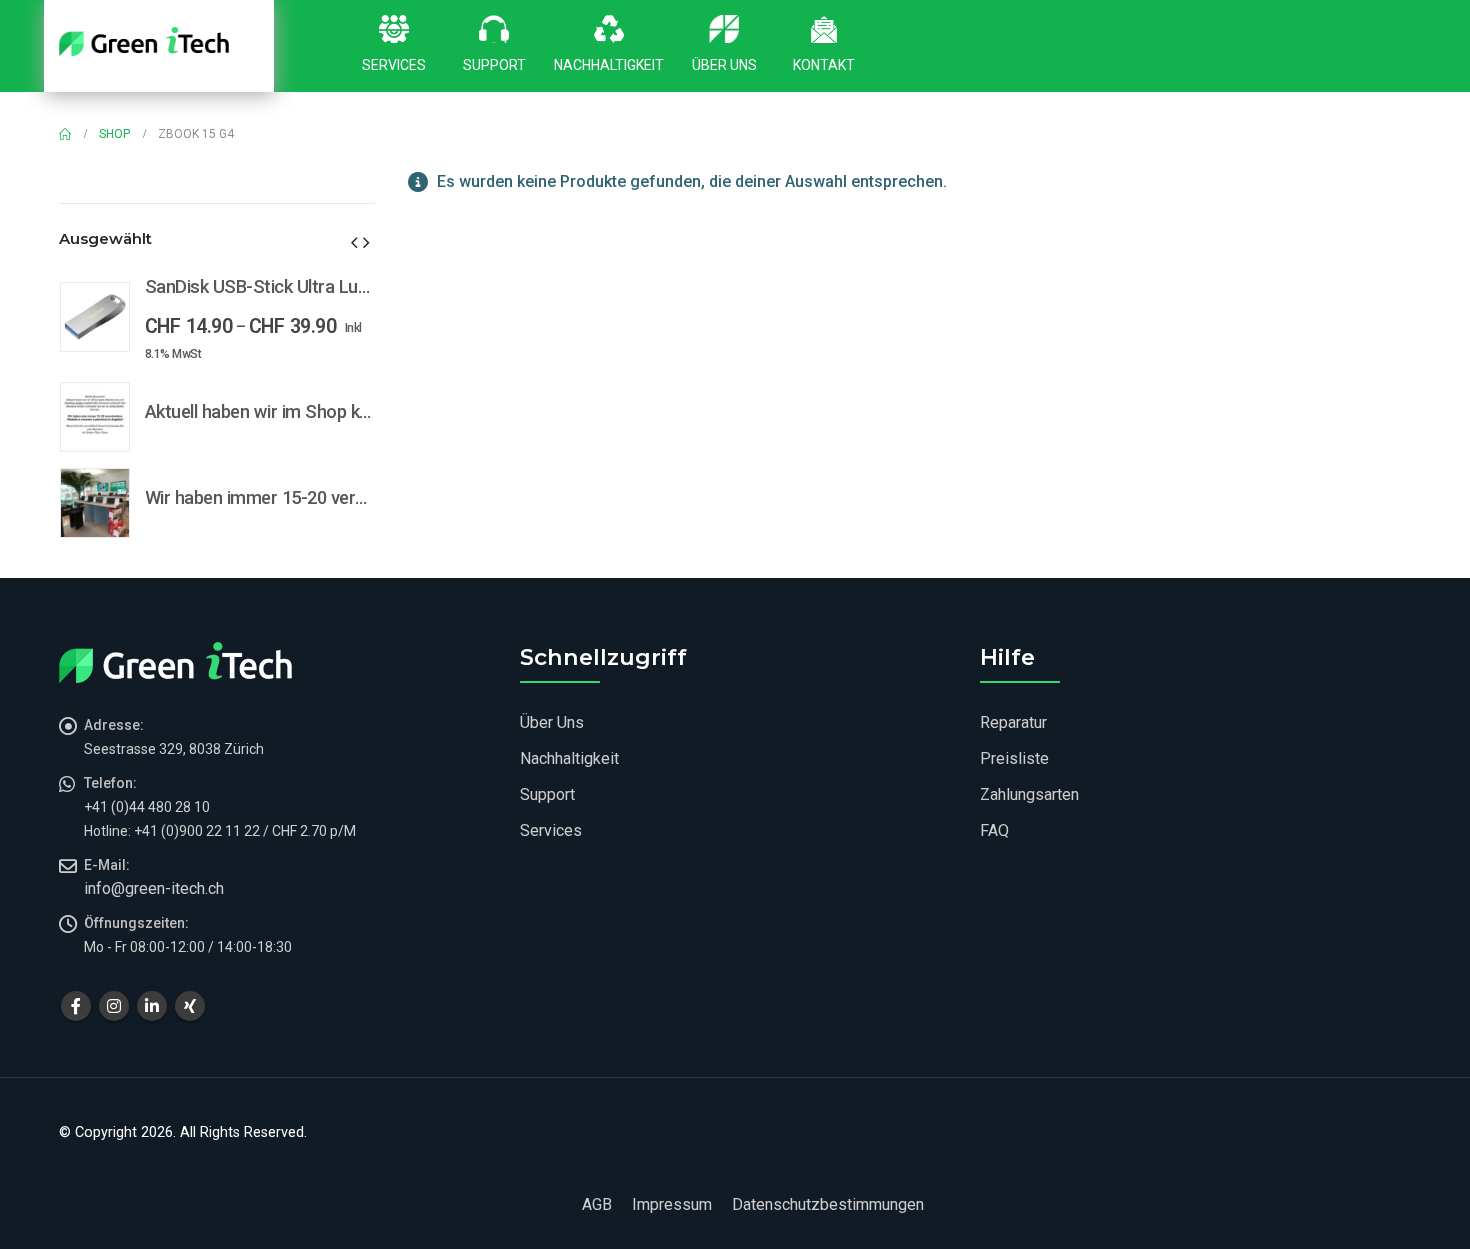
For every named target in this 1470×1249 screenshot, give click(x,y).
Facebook (76, 1006)
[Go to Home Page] (65, 134)
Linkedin (152, 1006)
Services (394, 65)
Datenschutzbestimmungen (828, 1204)
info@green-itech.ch (154, 888)
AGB (597, 1204)
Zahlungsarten (1029, 794)
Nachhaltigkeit (609, 65)
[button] (354, 243)
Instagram (114, 1006)
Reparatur (1013, 722)
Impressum (672, 1204)
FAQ (994, 830)
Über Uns (724, 65)
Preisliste (1014, 758)
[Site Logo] (144, 41)
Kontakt (824, 65)
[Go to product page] (95, 317)
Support (494, 65)
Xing (190, 1006)
